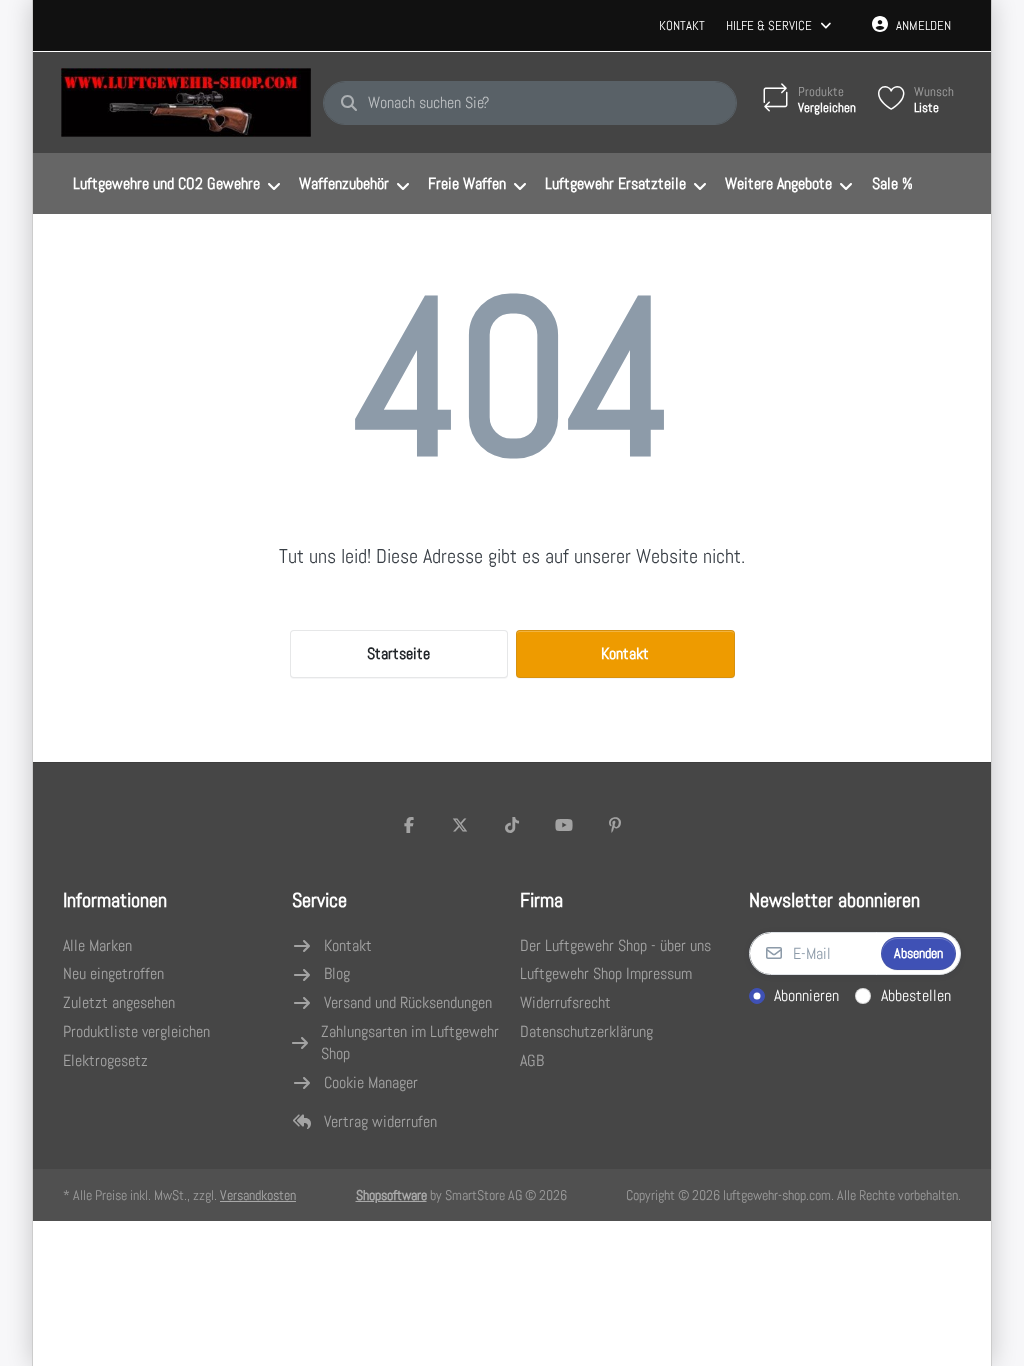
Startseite (398, 653)
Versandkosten (258, 1195)
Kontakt (682, 25)
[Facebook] (409, 825)
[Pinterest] (615, 825)
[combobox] (530, 103)
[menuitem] (176, 184)
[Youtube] (564, 825)
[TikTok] (512, 825)
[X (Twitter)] (461, 825)
